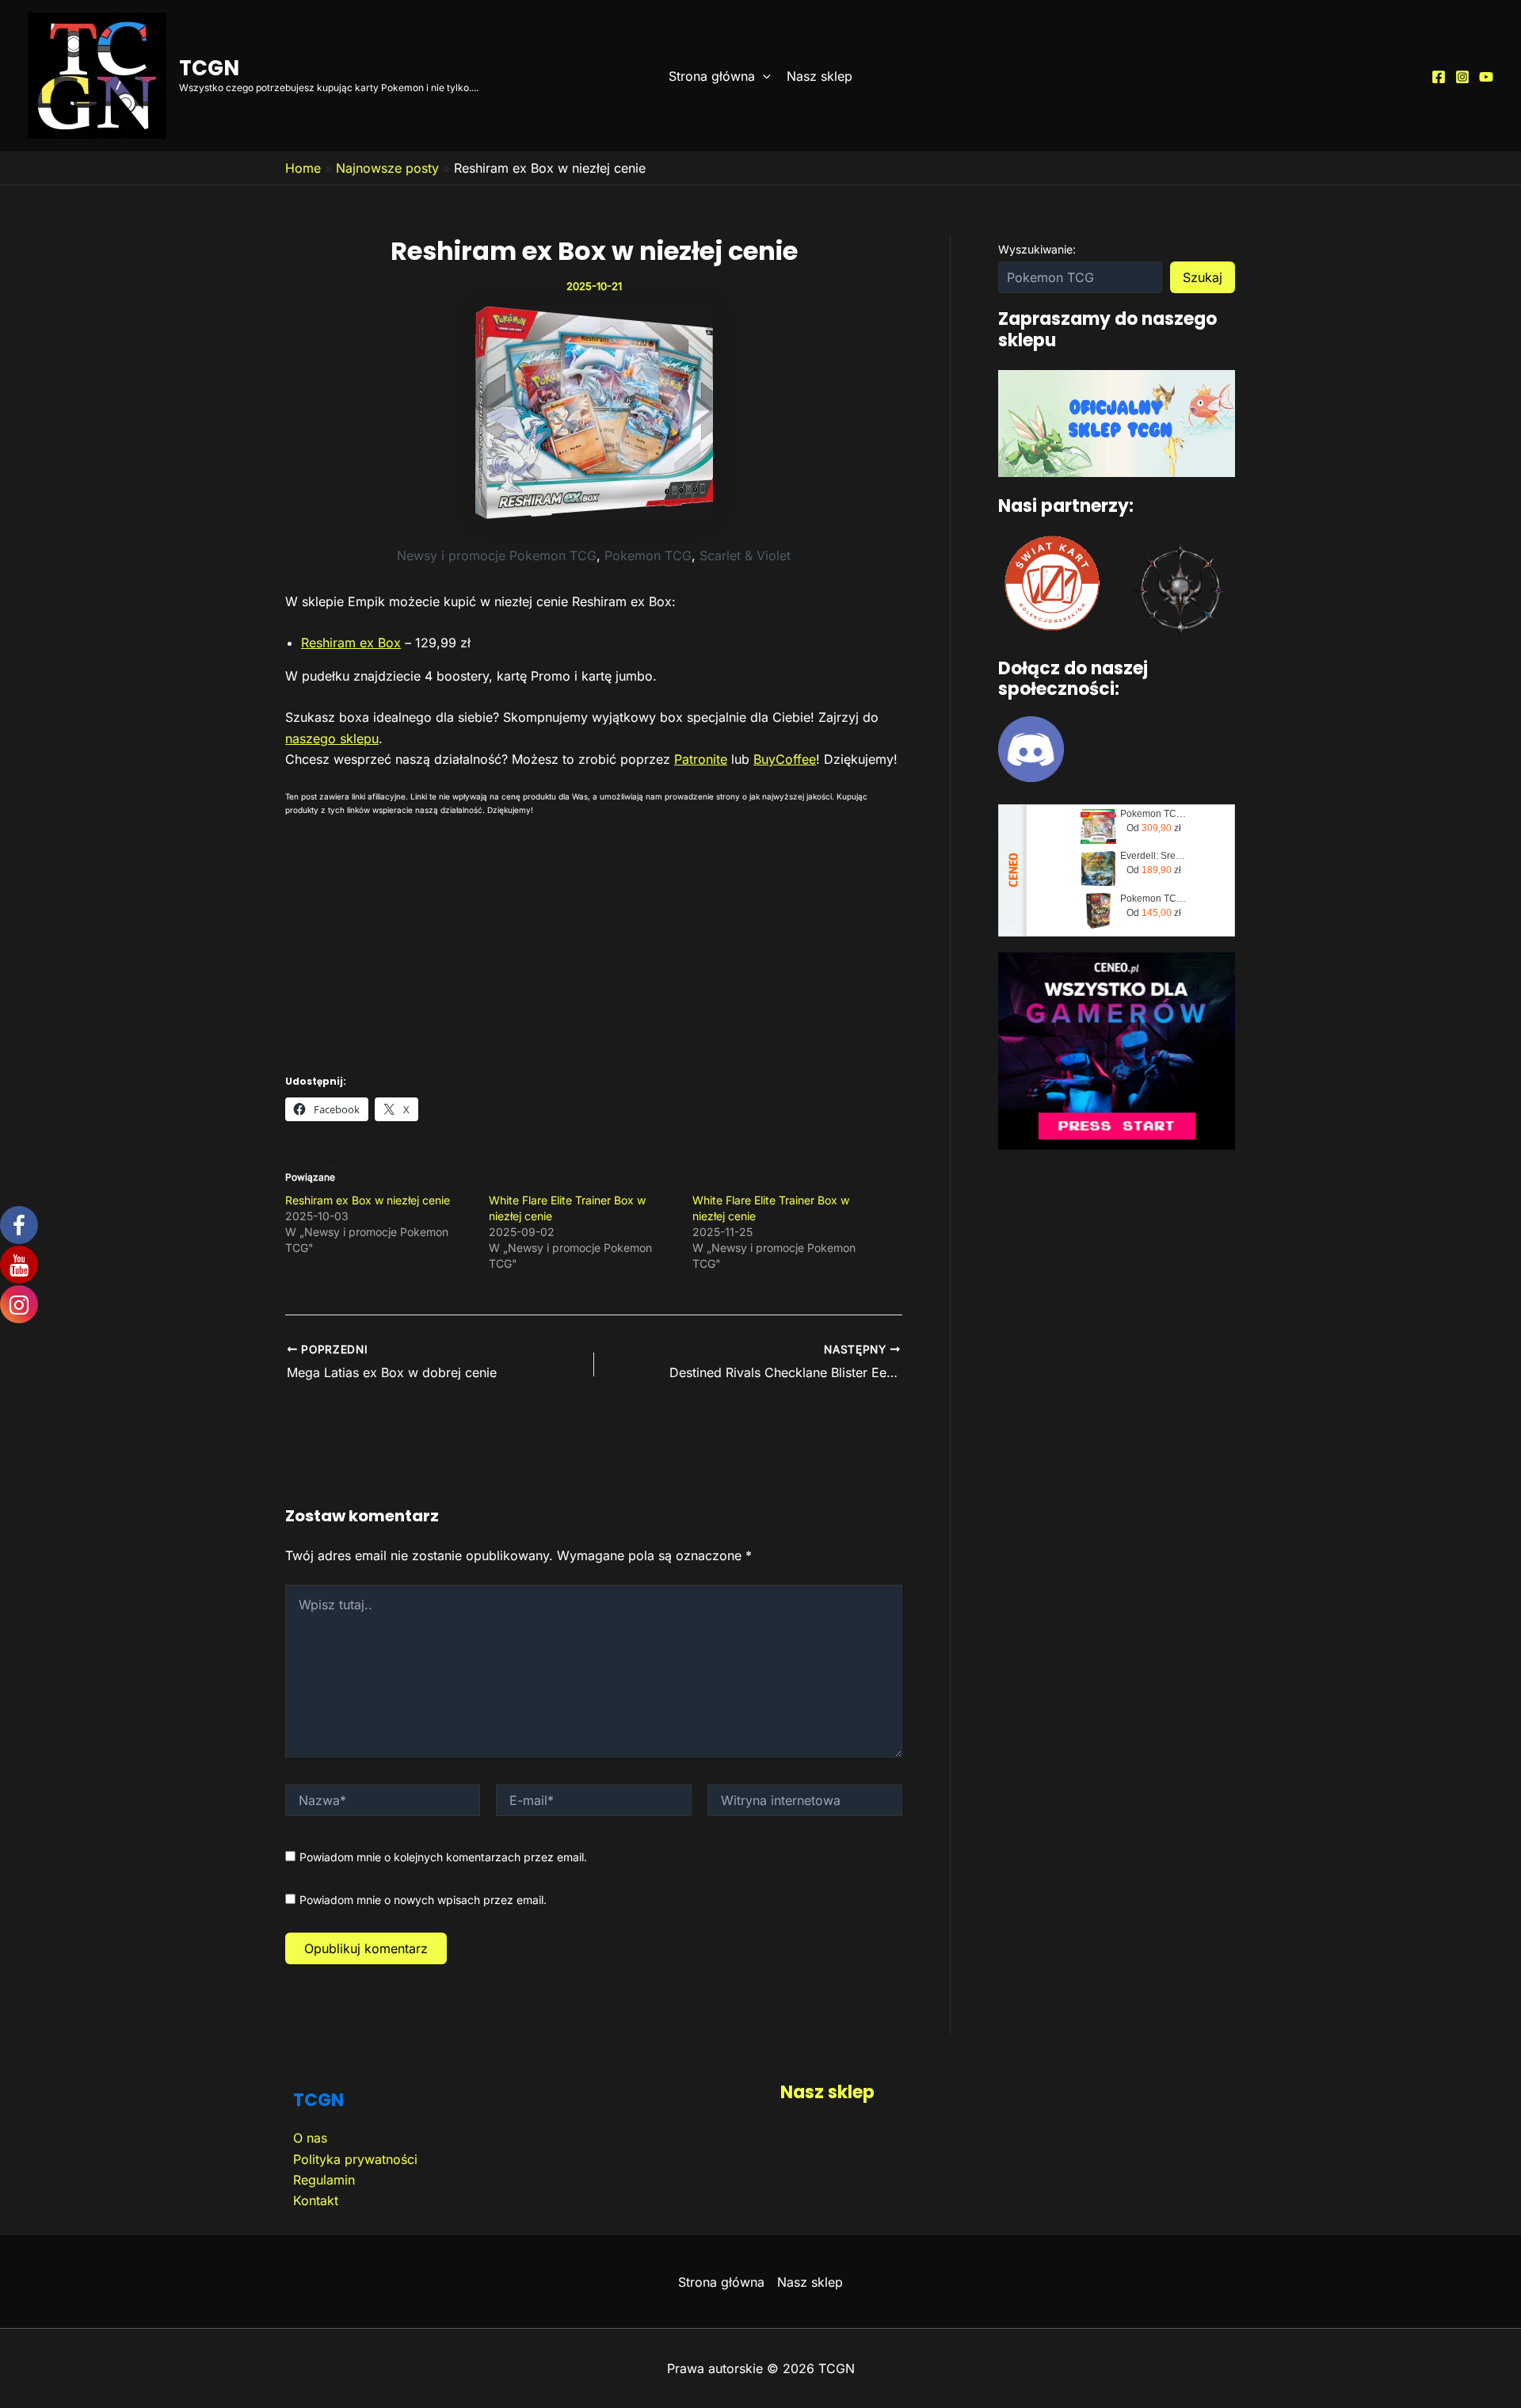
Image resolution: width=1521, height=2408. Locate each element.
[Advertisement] (594, 940)
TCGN (209, 68)
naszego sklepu (332, 738)
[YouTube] (1486, 77)
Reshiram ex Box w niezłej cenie (368, 1200)
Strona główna (712, 76)
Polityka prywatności (355, 2159)
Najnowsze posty (387, 168)
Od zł (1154, 828)
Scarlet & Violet (745, 555)
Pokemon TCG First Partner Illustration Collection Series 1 (1153, 814)
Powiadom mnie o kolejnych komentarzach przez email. (443, 1857)
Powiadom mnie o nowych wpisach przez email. (423, 1900)
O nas (310, 2138)
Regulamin (324, 2180)
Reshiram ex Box (351, 643)
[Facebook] (1439, 77)
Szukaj (1203, 277)
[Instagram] (1462, 77)
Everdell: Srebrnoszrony (1153, 856)
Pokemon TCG (648, 555)
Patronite (701, 759)
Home (303, 168)
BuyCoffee (785, 759)
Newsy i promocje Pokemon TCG (497, 555)
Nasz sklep (820, 76)
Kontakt (316, 2200)
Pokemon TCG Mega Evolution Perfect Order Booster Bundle (1153, 899)
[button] (763, 76)
